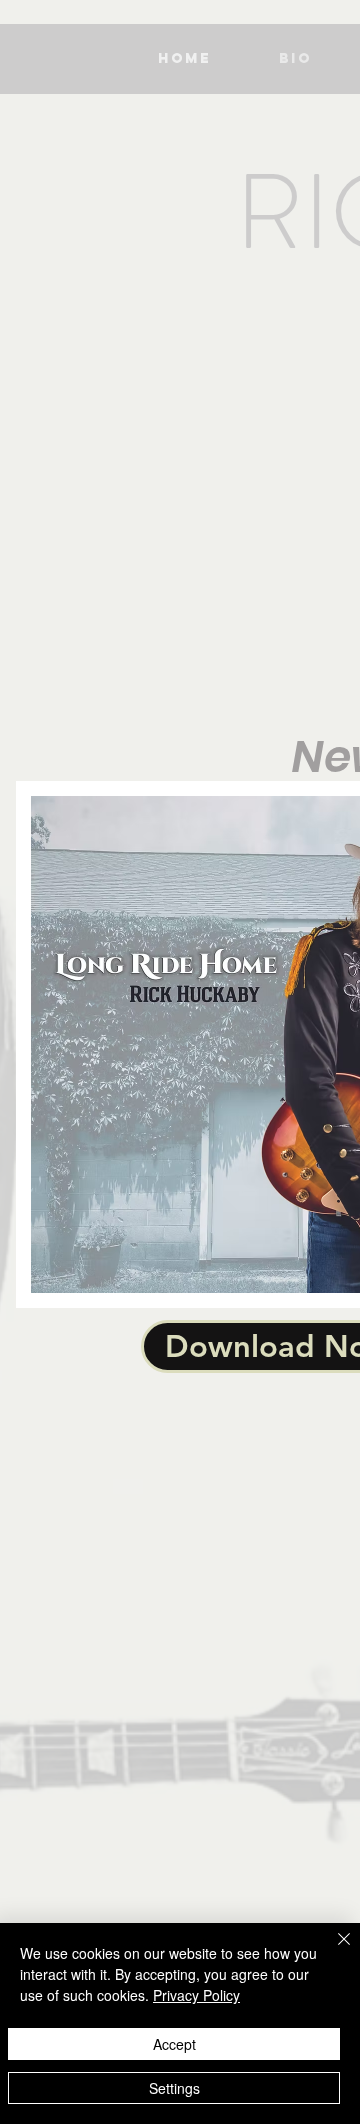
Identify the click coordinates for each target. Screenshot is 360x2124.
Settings (174, 2088)
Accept (174, 2044)
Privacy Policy (196, 1995)
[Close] (332, 1951)
